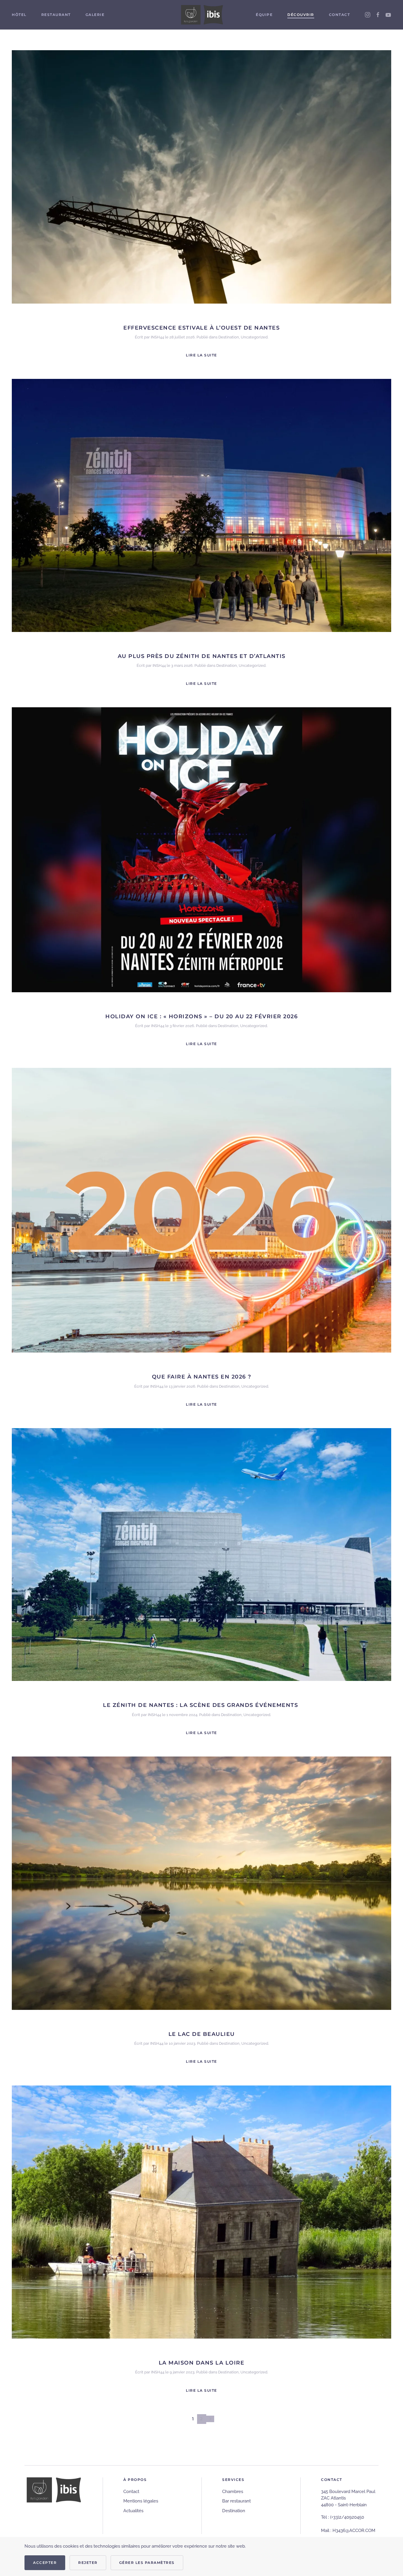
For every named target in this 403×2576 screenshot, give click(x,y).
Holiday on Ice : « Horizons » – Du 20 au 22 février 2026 (201, 1016)
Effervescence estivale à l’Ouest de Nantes (201, 328)
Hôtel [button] (19, 15)
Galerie (95, 15)
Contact (131, 2492)
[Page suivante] (210, 2419)
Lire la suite (201, 355)
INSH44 (157, 337)
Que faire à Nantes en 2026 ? (202, 1377)
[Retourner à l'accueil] (201, 15)
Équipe (264, 15)
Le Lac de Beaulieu (202, 2034)
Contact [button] (340, 15)
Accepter (45, 2563)
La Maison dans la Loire (202, 2363)
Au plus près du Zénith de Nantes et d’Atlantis (202, 656)
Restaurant (56, 15)
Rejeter (88, 2563)
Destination (229, 337)
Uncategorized (254, 337)
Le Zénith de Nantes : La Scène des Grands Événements (201, 1705)
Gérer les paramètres (147, 2563)
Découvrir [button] (301, 15)
